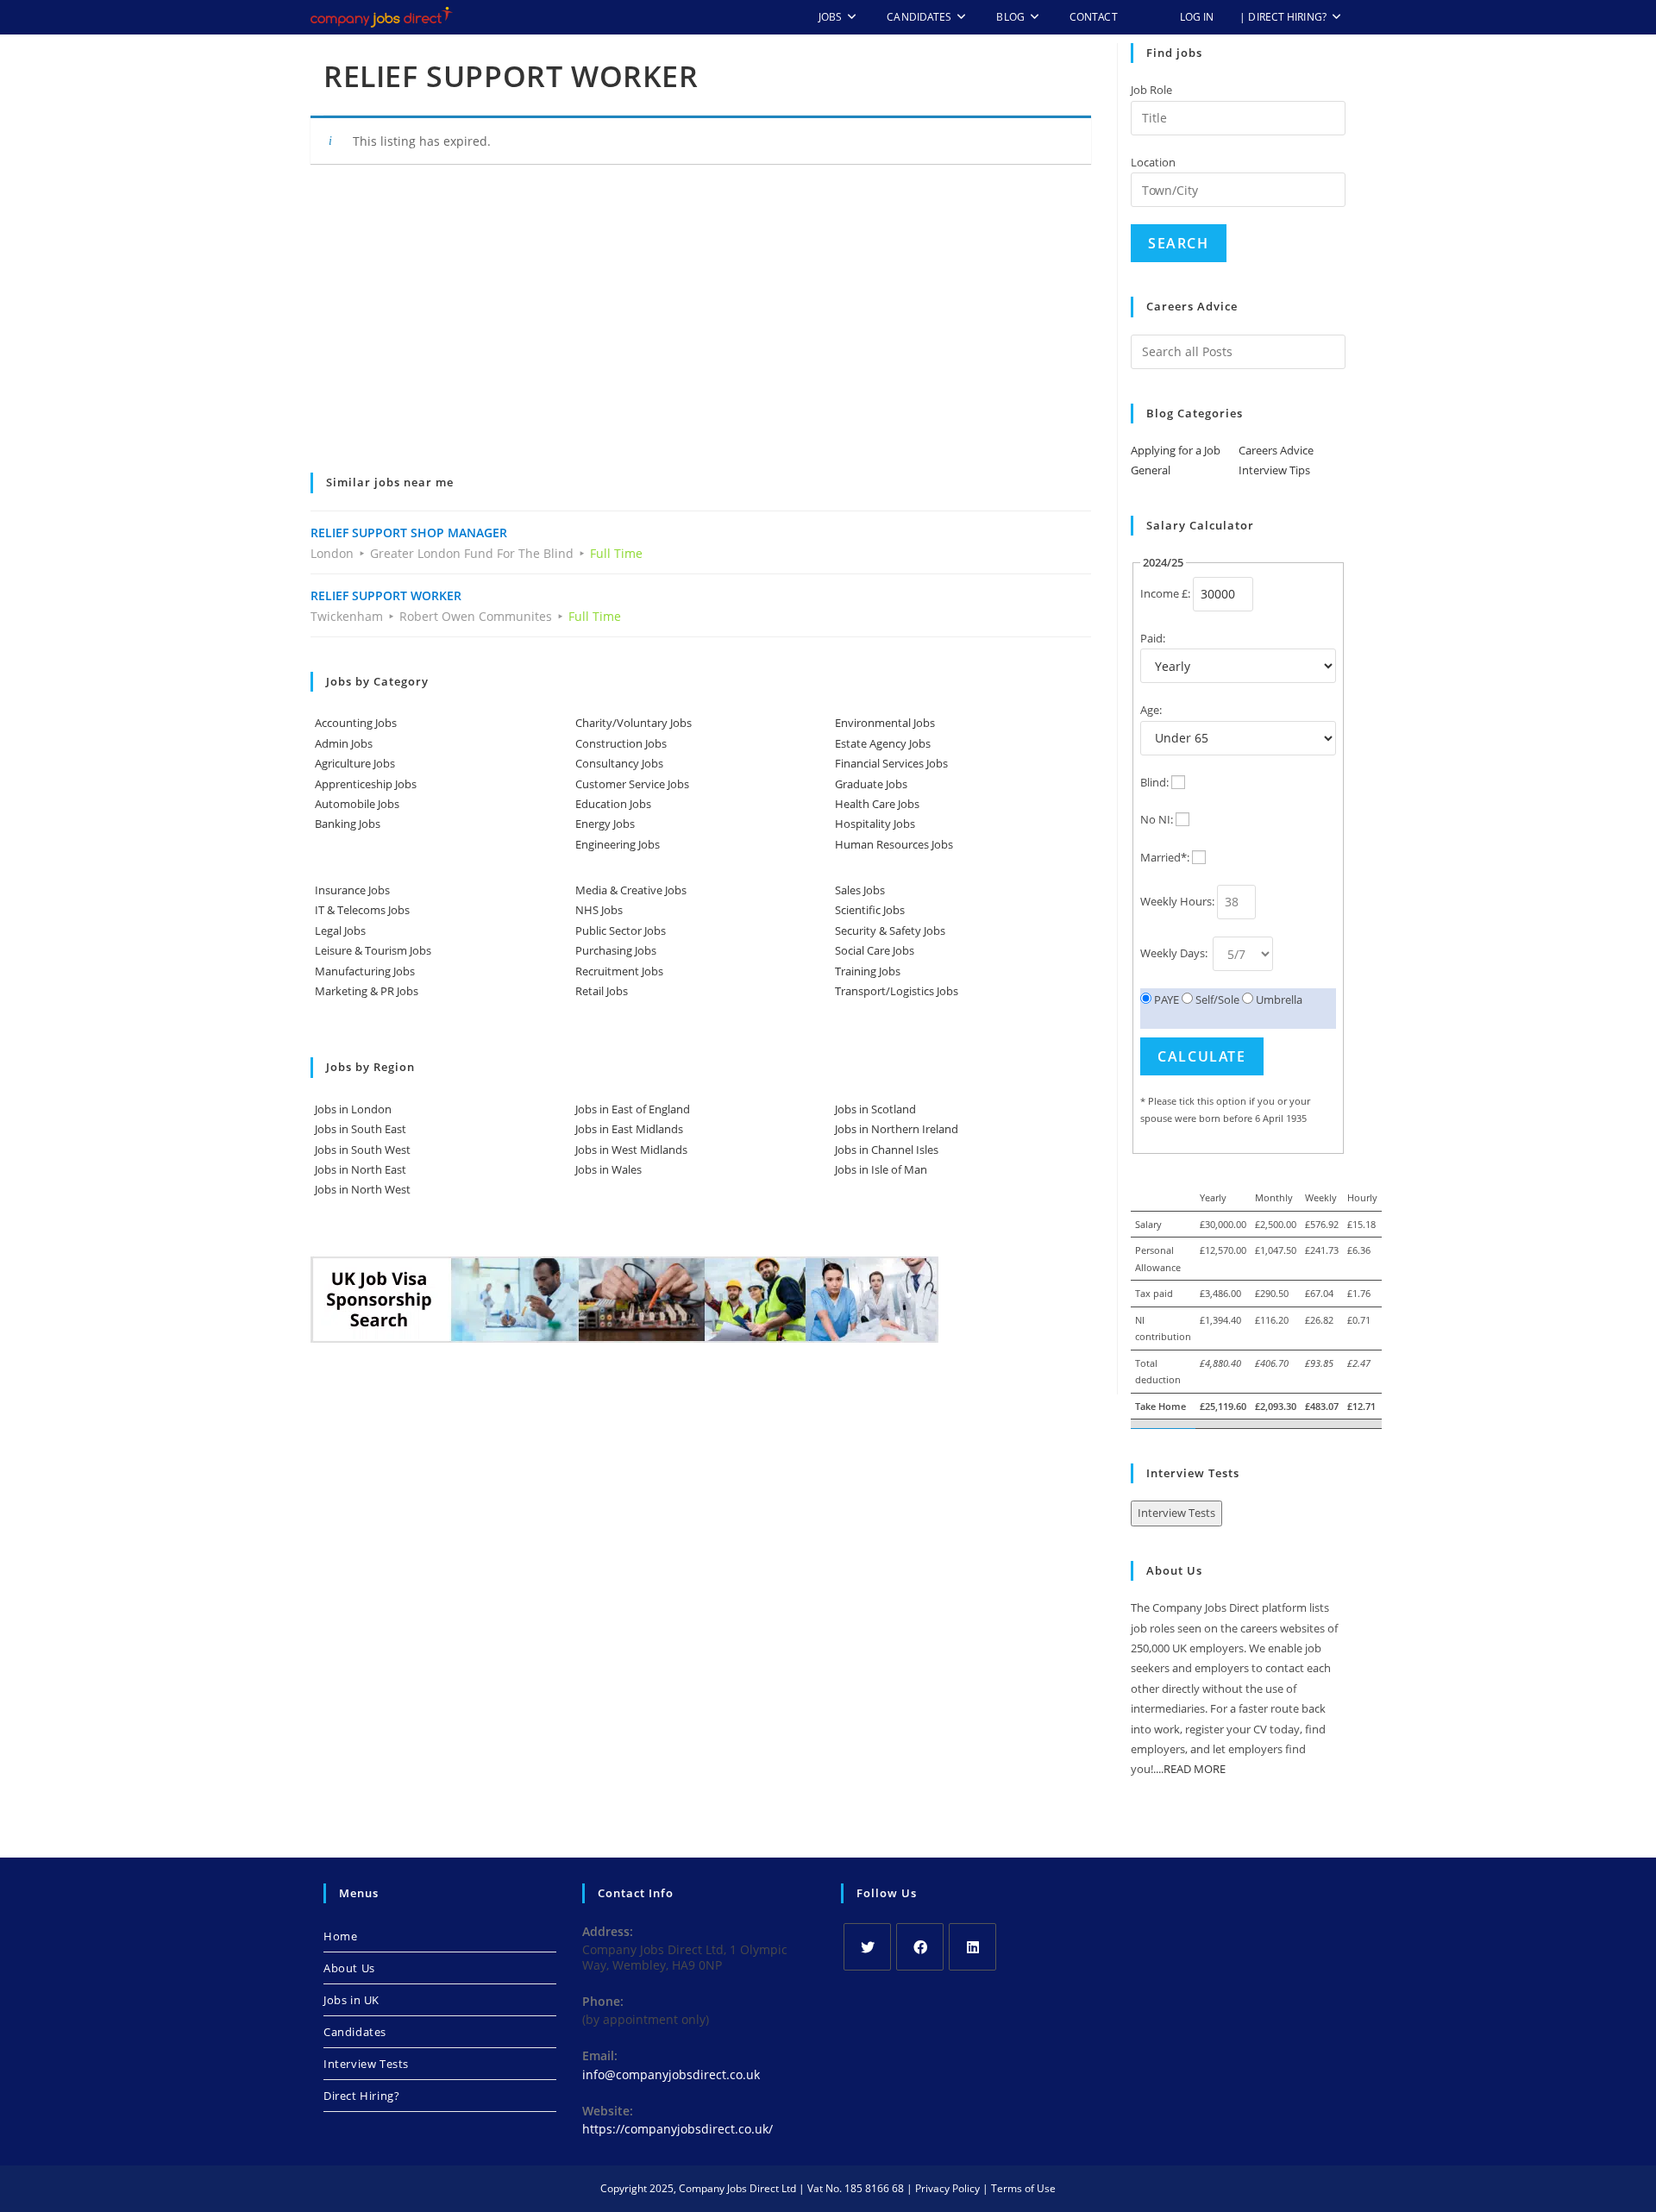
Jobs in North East (361, 1169)
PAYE (1165, 999)
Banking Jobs (348, 824)
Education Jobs (613, 804)
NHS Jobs (599, 910)
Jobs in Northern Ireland (897, 1129)
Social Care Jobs (875, 950)
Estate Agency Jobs (883, 743)
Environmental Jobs (885, 723)
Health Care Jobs (877, 804)
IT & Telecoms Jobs (362, 910)
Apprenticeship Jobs (366, 784)
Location (1153, 162)
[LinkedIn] (972, 1947)
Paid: (1153, 638)
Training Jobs (868, 971)
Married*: (1165, 857)
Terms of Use (1023, 2188)
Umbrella (1278, 999)
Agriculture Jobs (355, 763)
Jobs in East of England (633, 1109)
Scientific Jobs (870, 910)
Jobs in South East (361, 1129)
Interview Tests (1176, 1513)
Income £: (1165, 593)
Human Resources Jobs (894, 844)
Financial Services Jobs (891, 763)
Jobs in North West (363, 1189)
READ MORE (1195, 1769)
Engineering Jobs (618, 844)
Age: (1151, 710)
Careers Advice (1276, 450)
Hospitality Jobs (875, 824)
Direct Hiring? (361, 2096)
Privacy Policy (947, 2188)
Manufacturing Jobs (365, 971)
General (1151, 470)
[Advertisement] (701, 330)
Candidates (355, 2032)
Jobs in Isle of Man (881, 1169)
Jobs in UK (351, 2000)
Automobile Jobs (357, 804)
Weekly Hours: (1177, 901)
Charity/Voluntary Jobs (634, 723)
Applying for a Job (1176, 450)
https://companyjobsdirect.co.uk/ (677, 2129)
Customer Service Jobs (632, 784)
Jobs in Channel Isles (887, 1150)
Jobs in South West (363, 1150)
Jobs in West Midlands (631, 1150)
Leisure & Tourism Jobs (373, 950)
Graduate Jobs (871, 784)
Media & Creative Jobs (631, 890)
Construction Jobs (621, 743)
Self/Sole (1216, 999)
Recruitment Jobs (619, 971)
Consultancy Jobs (619, 763)
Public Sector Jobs (621, 931)
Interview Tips (1274, 470)
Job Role (1151, 90)
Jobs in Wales (608, 1169)
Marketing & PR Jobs (367, 991)
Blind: (1154, 782)
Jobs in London (353, 1109)
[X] (867, 1947)
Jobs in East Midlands (629, 1129)
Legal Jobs (340, 931)
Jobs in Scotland (875, 1109)
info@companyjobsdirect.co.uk (671, 2074)
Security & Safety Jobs (890, 931)
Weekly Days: (1175, 953)
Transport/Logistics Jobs (897, 991)
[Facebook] (920, 1947)
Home (340, 1936)
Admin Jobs (344, 743)
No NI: (1157, 819)
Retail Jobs (602, 991)
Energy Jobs (605, 824)
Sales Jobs (860, 890)
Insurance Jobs (352, 890)
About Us (349, 1968)
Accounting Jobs (356, 723)
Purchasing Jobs (616, 950)
